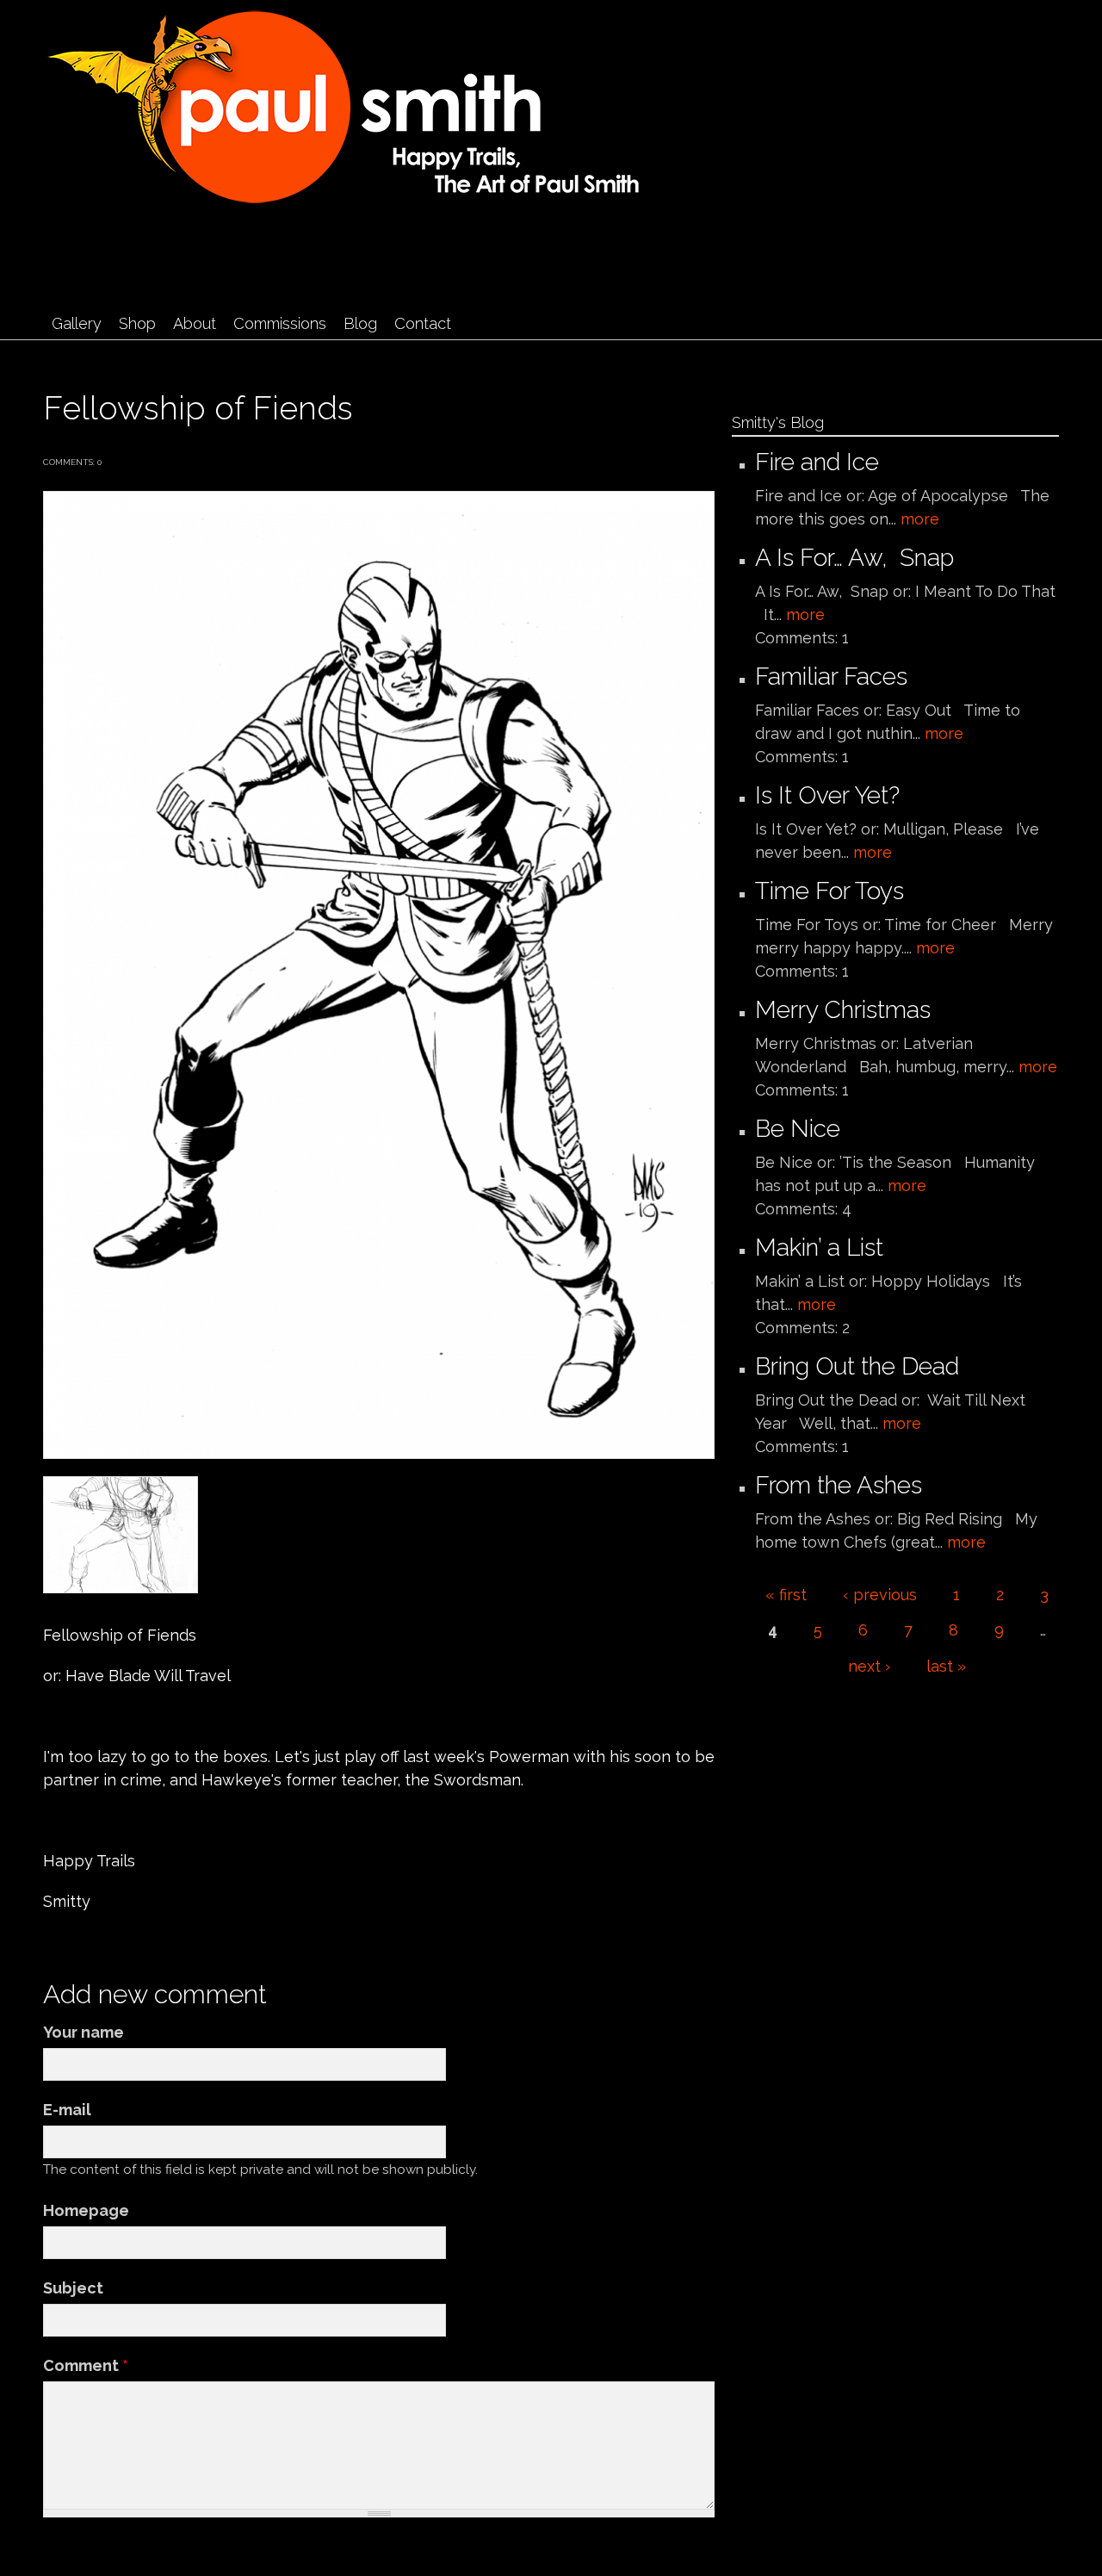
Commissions (280, 323)
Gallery (77, 323)
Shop (137, 323)
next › (869, 1666)
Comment (86, 2365)
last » (946, 1666)
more (920, 519)
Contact (423, 323)
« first (786, 1595)
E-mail (67, 2110)
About (195, 323)
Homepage (86, 2210)
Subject (73, 2288)
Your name (84, 2032)
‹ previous (880, 1595)
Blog (360, 323)
